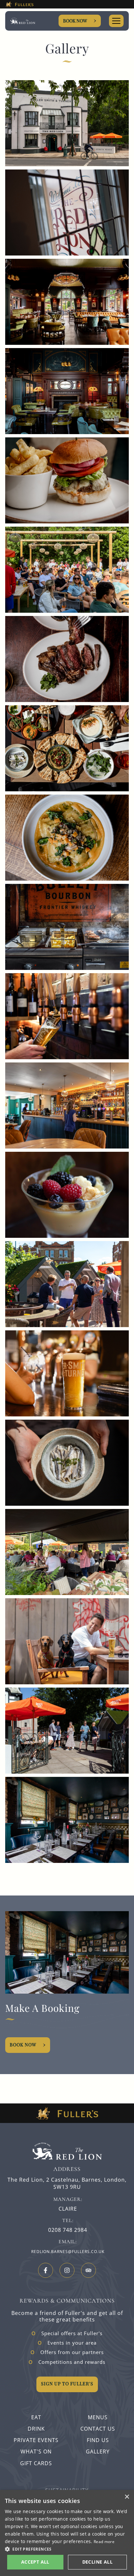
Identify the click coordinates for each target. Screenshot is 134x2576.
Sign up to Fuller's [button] (67, 2384)
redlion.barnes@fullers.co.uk (68, 2252)
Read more (104, 2542)
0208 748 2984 (68, 2230)
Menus (98, 2417)
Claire (68, 2209)
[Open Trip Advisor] (88, 2270)
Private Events (36, 2440)
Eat (36, 2417)
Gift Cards (36, 2463)
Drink (36, 2429)
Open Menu (116, 21)
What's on (36, 2452)
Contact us (98, 2429)
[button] (67, 2549)
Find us (98, 2440)
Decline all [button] (97, 2562)
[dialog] (67, 2533)
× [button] (127, 2497)
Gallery (98, 2452)
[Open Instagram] (67, 2270)
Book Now (75, 21)
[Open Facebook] (46, 2270)
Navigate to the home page (23, 21)
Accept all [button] (35, 2562)
